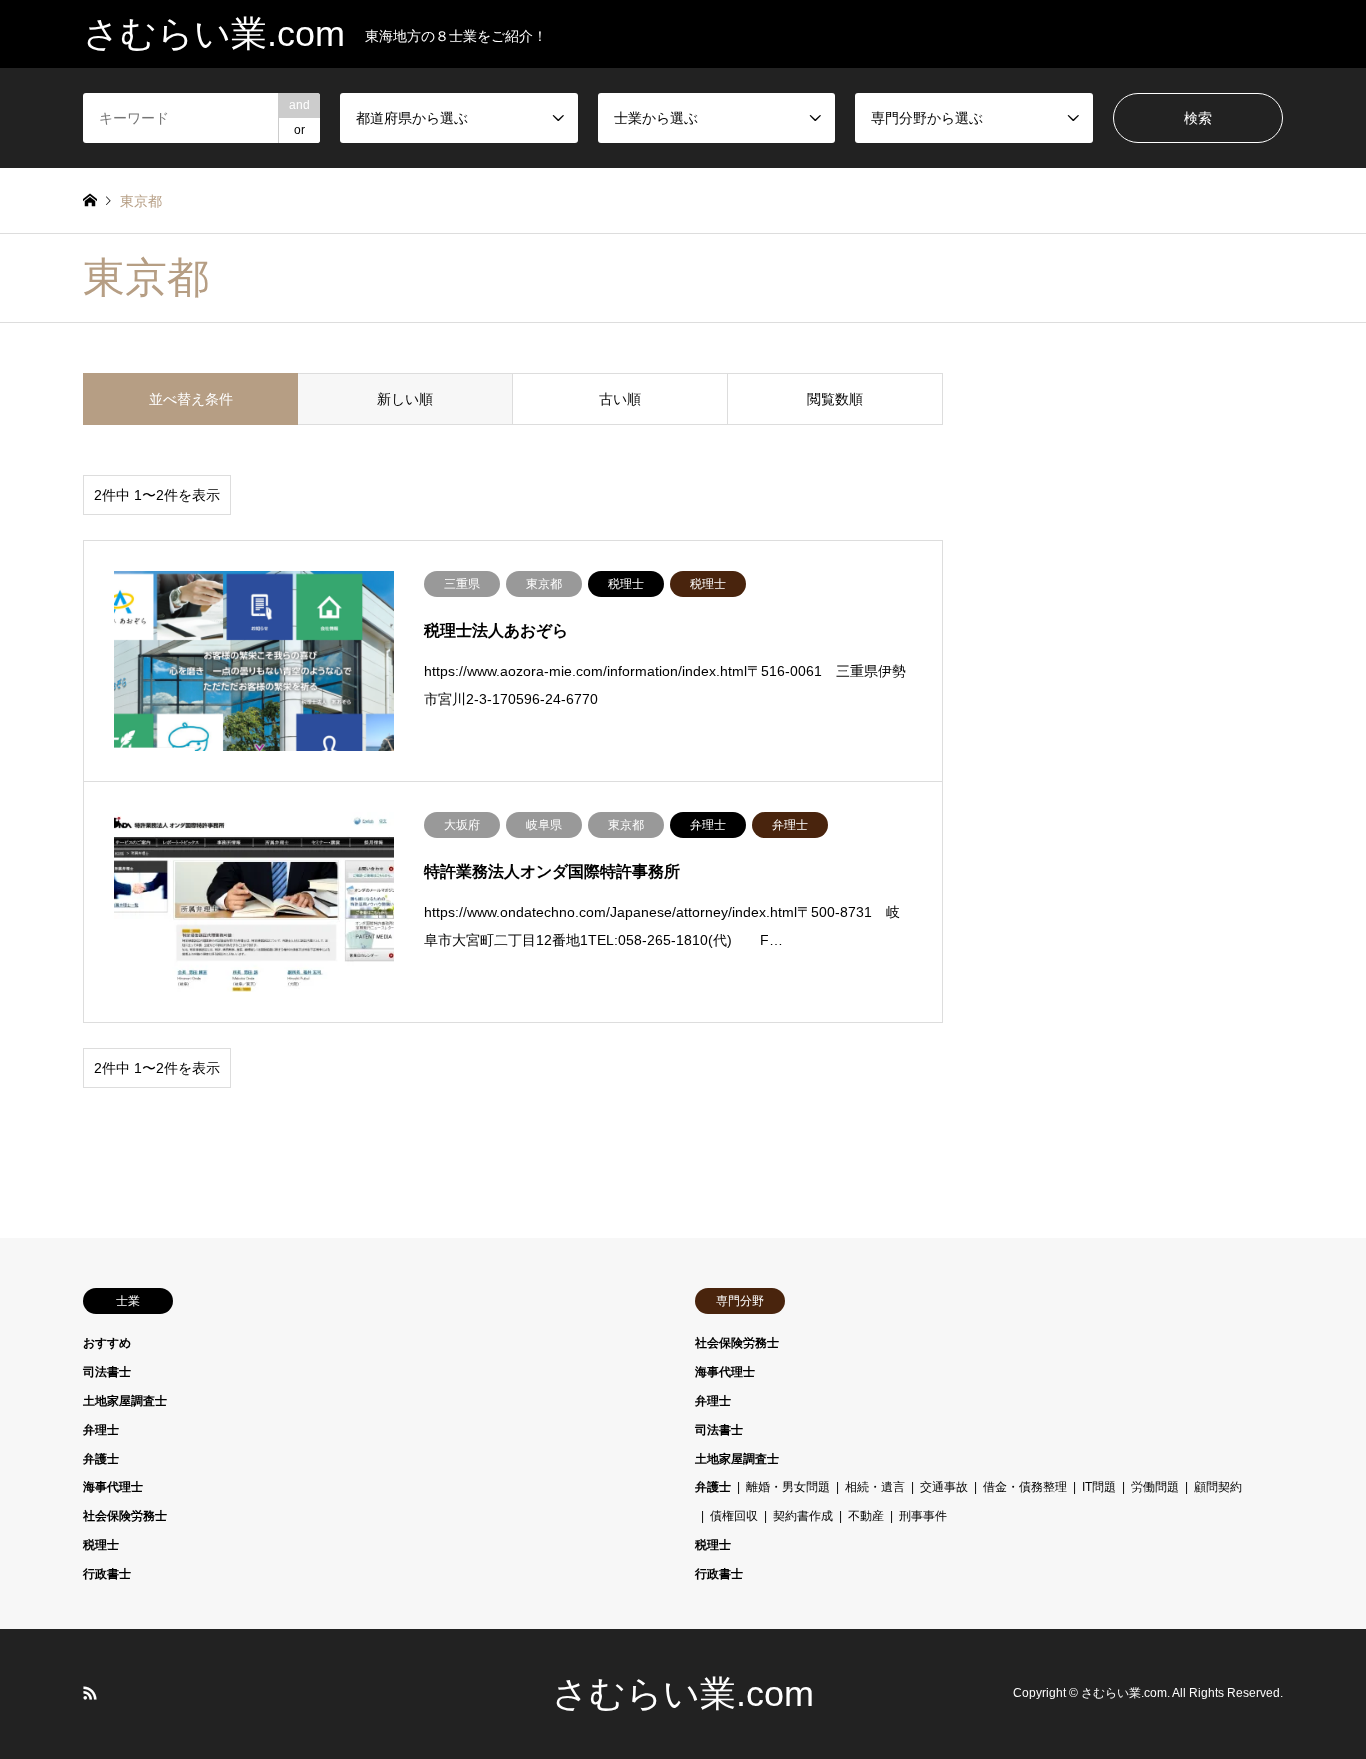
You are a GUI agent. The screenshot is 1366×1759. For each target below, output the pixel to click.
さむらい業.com (683, 1693)
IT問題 (1099, 1487)
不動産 (866, 1516)
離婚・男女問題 (788, 1487)
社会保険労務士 (125, 1516)
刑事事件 (923, 1516)
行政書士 (107, 1574)
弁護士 (101, 1459)
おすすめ (107, 1343)
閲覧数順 (835, 399)
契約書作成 (803, 1516)
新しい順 (405, 399)
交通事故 (944, 1487)
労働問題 (1155, 1487)
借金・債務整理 (1025, 1487)
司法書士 (107, 1372)
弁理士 (101, 1430)
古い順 (620, 399)
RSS (90, 1693)
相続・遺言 (875, 1487)
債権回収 (734, 1516)
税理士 (101, 1545)
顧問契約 (1218, 1487)
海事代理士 (113, 1487)
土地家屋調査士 (125, 1401)
